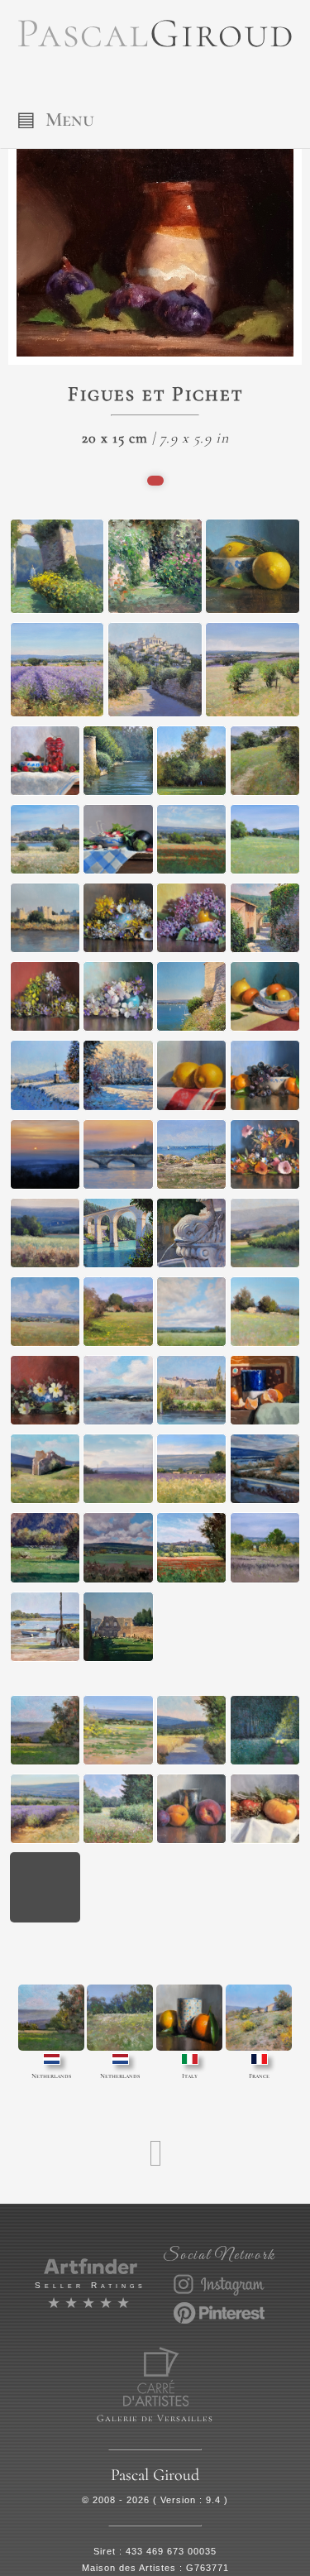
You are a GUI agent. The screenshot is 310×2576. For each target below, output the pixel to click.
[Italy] (189, 2018)
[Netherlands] (51, 2018)
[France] (259, 2018)
